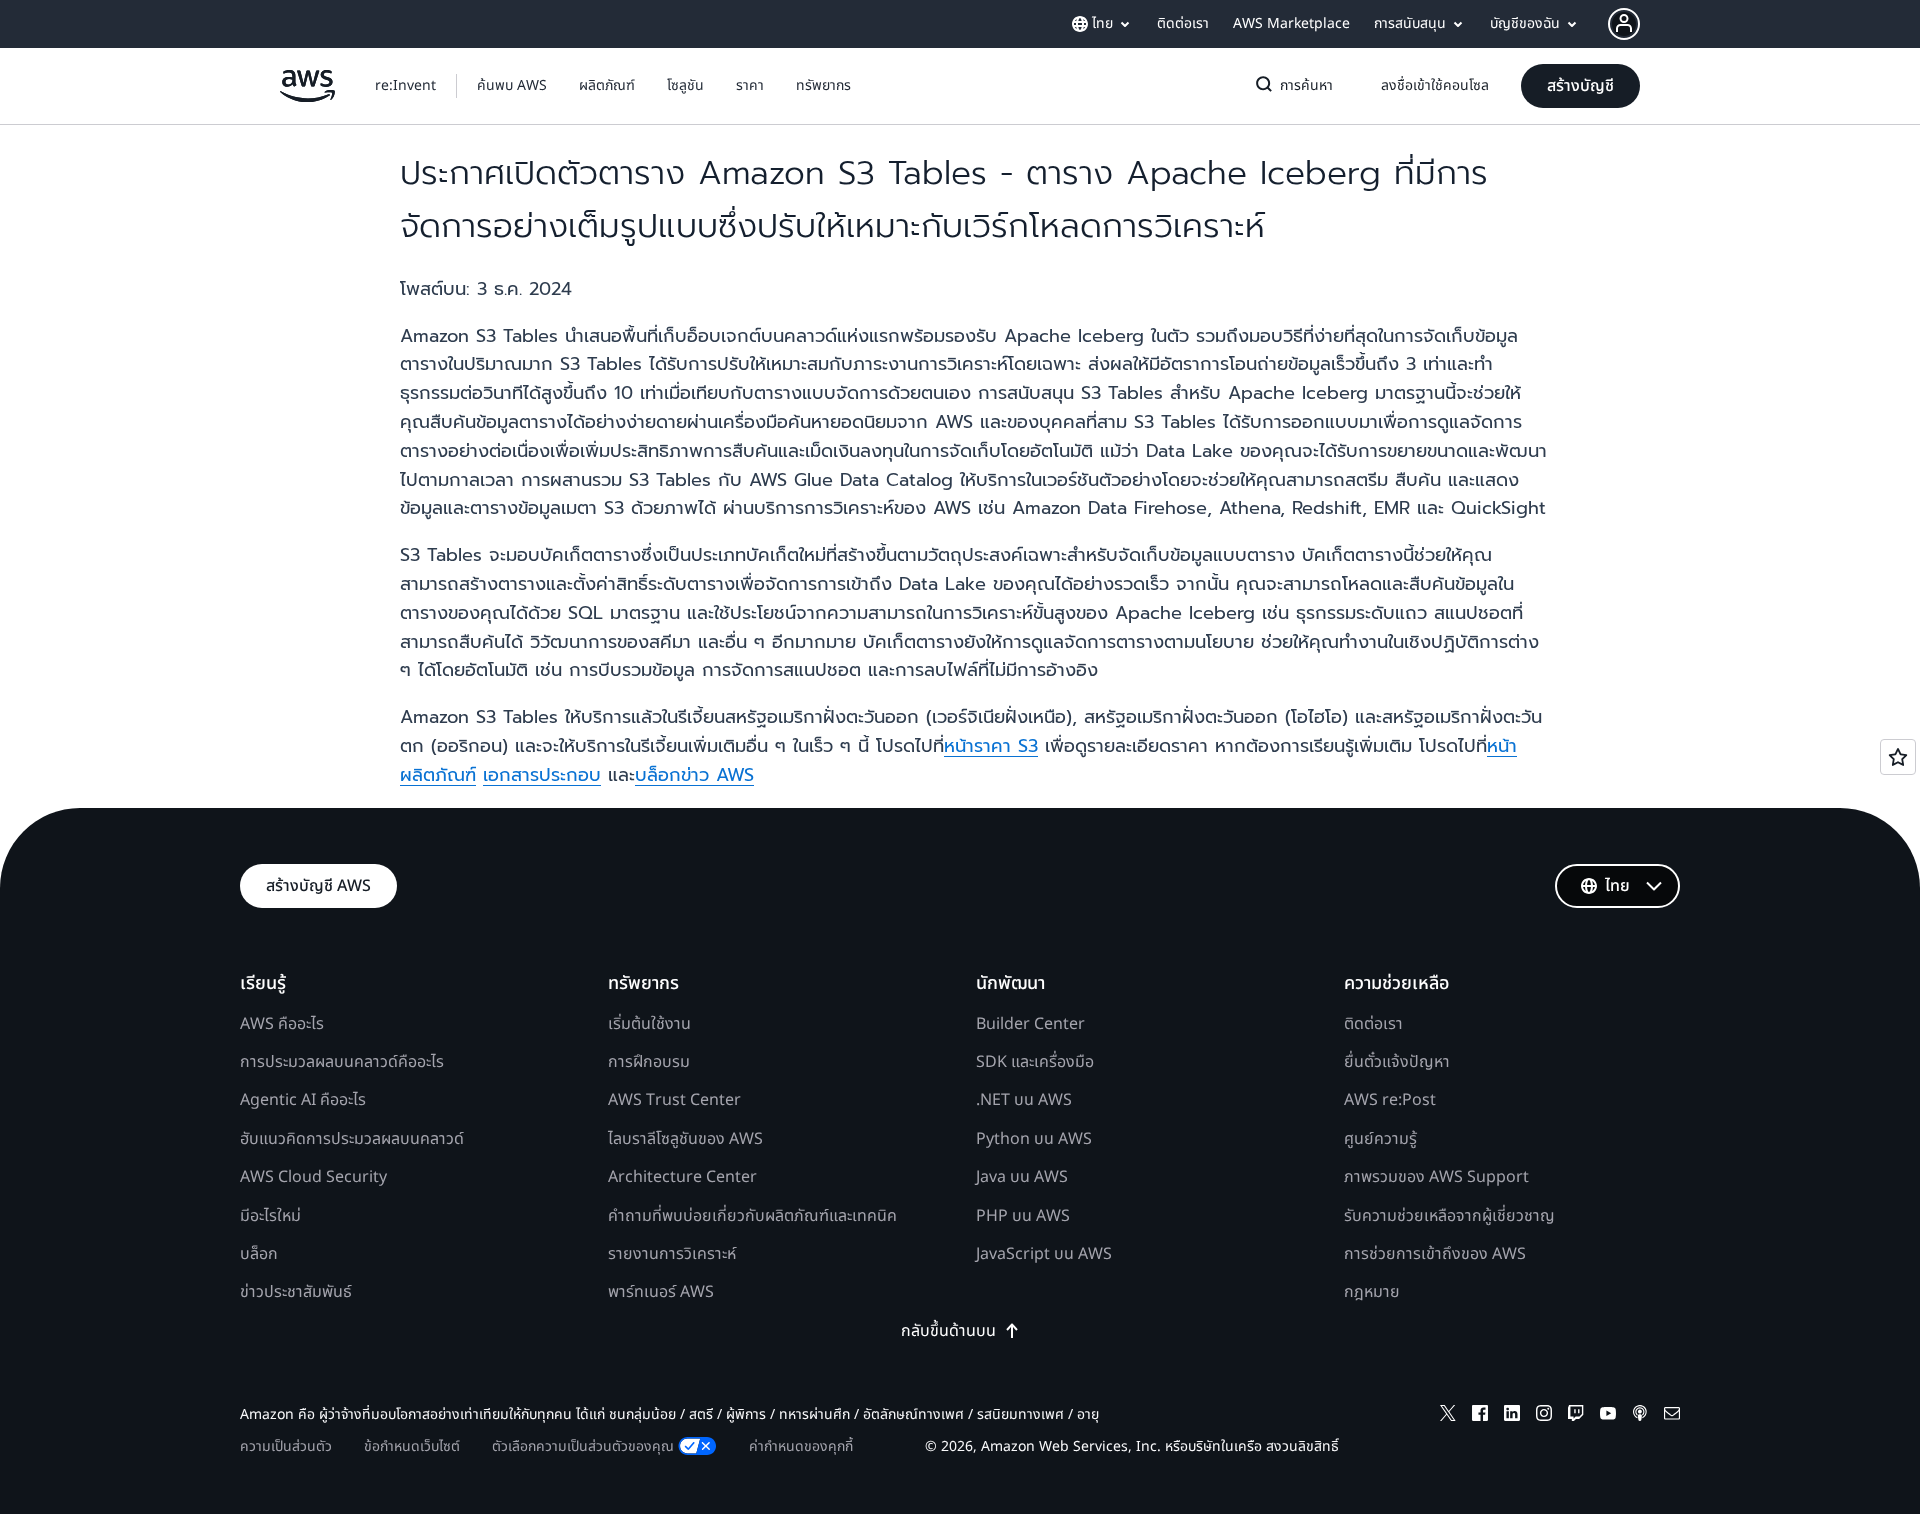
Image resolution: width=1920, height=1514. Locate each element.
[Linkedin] (1512, 1416)
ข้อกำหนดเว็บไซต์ (412, 1446)
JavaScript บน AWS (1044, 1254)
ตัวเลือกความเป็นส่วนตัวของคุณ (583, 1446)
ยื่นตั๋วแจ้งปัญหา (1397, 1062)
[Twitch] (1576, 1416)
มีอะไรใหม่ (270, 1216)
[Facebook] (1480, 1416)
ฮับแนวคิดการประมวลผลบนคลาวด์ (352, 1139)
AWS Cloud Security (313, 1177)
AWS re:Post (1390, 1100)
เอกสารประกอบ (542, 775)
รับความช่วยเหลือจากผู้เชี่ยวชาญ (1449, 1216)
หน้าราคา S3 (991, 746)
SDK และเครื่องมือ (1035, 1062)
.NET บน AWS (1024, 1100)
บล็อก (259, 1254)
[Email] (1672, 1416)
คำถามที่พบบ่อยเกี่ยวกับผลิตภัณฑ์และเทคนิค (752, 1216)
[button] (512, 86)
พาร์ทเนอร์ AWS (661, 1292)
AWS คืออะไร (282, 1024)
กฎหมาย (1372, 1292)
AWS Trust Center (674, 1100)
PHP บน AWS (1023, 1216)
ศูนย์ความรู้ (1380, 1139)
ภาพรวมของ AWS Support (1436, 1177)
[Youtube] (1608, 1416)
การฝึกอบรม (649, 1062)
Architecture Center (682, 1177)
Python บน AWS (1034, 1139)
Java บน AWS (1022, 1177)
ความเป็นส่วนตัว (286, 1446)
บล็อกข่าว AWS (694, 775)
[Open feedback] (1898, 757)
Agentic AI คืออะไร (303, 1100)
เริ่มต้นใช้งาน (649, 1024)
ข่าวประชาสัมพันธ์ (296, 1292)
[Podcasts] (1640, 1416)
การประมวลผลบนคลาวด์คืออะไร (342, 1062)
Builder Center (1030, 1024)
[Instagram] (1544, 1416)
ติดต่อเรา (1373, 1024)
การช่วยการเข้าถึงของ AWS (1435, 1254)
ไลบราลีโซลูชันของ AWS (685, 1139)
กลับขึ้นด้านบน (948, 1331)
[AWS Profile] (1624, 24)
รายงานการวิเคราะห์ (672, 1254)
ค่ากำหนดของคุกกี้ (801, 1446)
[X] (1448, 1416)
